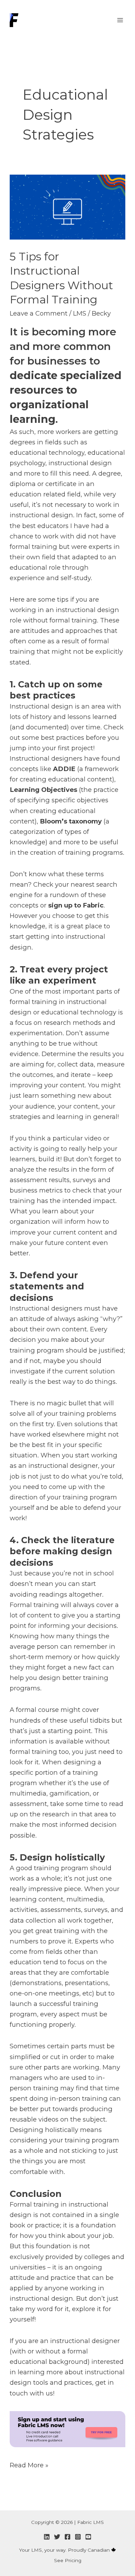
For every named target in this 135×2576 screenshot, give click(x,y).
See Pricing (68, 2560)
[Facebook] (67, 2537)
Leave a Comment (39, 313)
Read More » (29, 2465)
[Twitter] (57, 2537)
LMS (80, 313)
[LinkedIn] (47, 2537)
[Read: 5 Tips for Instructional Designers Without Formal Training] (67, 206)
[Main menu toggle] (120, 20)
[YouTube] (88, 2537)
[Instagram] (78, 2537)
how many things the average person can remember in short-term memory (62, 1646)
